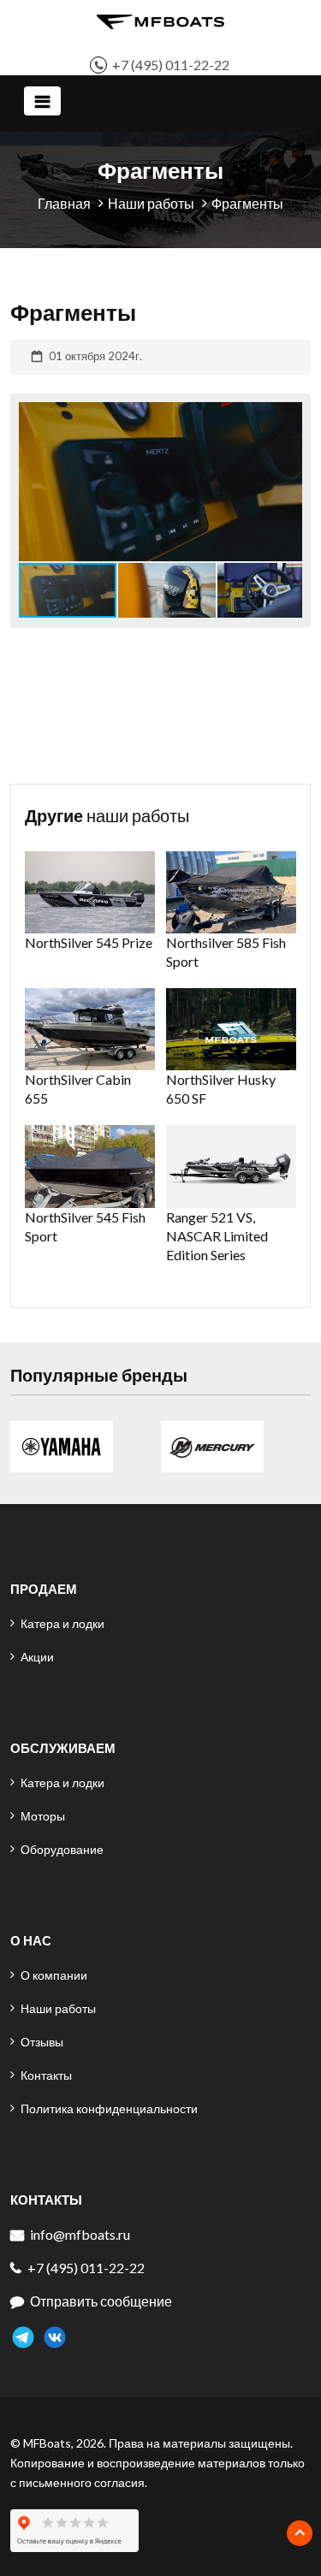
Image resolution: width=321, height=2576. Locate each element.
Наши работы (151, 203)
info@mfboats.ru (80, 2234)
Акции (37, 1657)
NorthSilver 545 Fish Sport (85, 1226)
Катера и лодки (62, 1623)
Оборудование (62, 1849)
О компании (54, 1975)
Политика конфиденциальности (109, 2108)
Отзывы (42, 2042)
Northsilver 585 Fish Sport (226, 952)
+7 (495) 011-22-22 (171, 65)
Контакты (46, 2075)
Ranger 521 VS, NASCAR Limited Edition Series (217, 1236)
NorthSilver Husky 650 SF (221, 1089)
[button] (287, 482)
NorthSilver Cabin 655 (78, 1089)
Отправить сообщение (101, 2301)
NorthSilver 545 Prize (89, 942)
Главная (64, 203)
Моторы (43, 1816)
